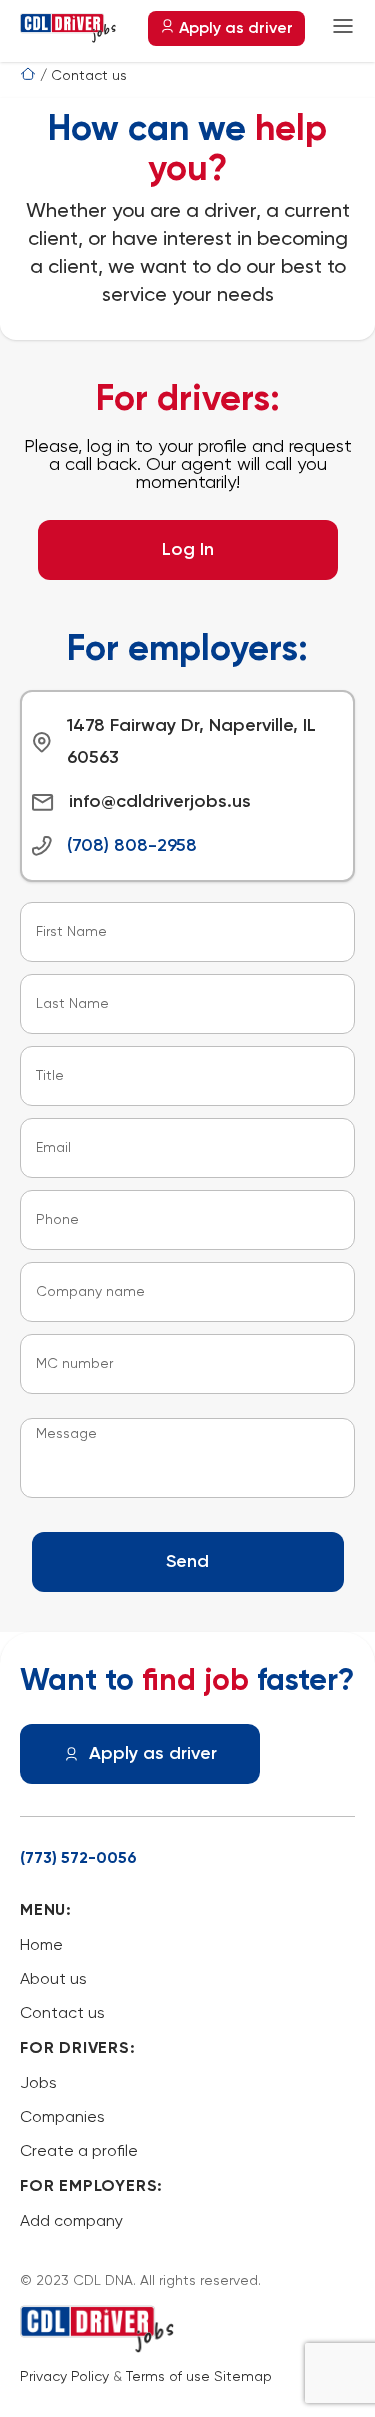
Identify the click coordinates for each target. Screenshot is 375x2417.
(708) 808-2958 (132, 846)
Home (41, 1946)
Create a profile (79, 2152)
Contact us (62, 2014)
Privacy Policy (64, 2377)
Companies (62, 2118)
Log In (188, 550)
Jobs (38, 2084)
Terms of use (168, 2377)
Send (187, 1562)
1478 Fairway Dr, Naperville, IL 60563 (191, 742)
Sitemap (243, 2377)
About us (53, 1980)
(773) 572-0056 (78, 1859)
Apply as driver (234, 29)
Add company (71, 2222)
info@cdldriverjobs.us (160, 802)
